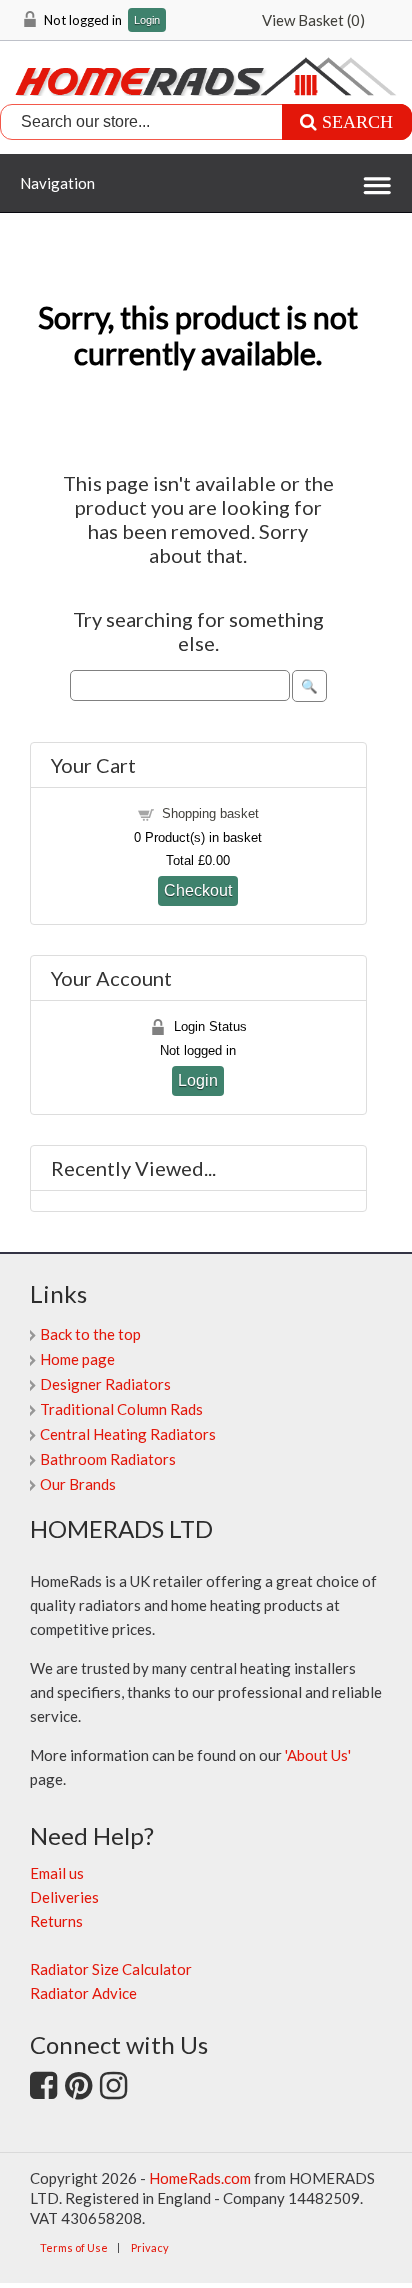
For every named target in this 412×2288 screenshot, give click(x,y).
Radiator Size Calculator (111, 1969)
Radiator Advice (83, 1993)
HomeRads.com (200, 2178)
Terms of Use (74, 2247)
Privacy (150, 2247)
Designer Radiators (105, 1384)
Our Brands (78, 1484)
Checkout (198, 890)
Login (147, 20)
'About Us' (318, 1755)
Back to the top (90, 1334)
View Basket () (313, 20)
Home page (77, 1359)
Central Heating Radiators (128, 1434)
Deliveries (64, 1897)
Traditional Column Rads (121, 1409)
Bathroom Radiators (108, 1459)
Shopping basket (210, 813)
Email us (57, 1873)
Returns (56, 1921)
